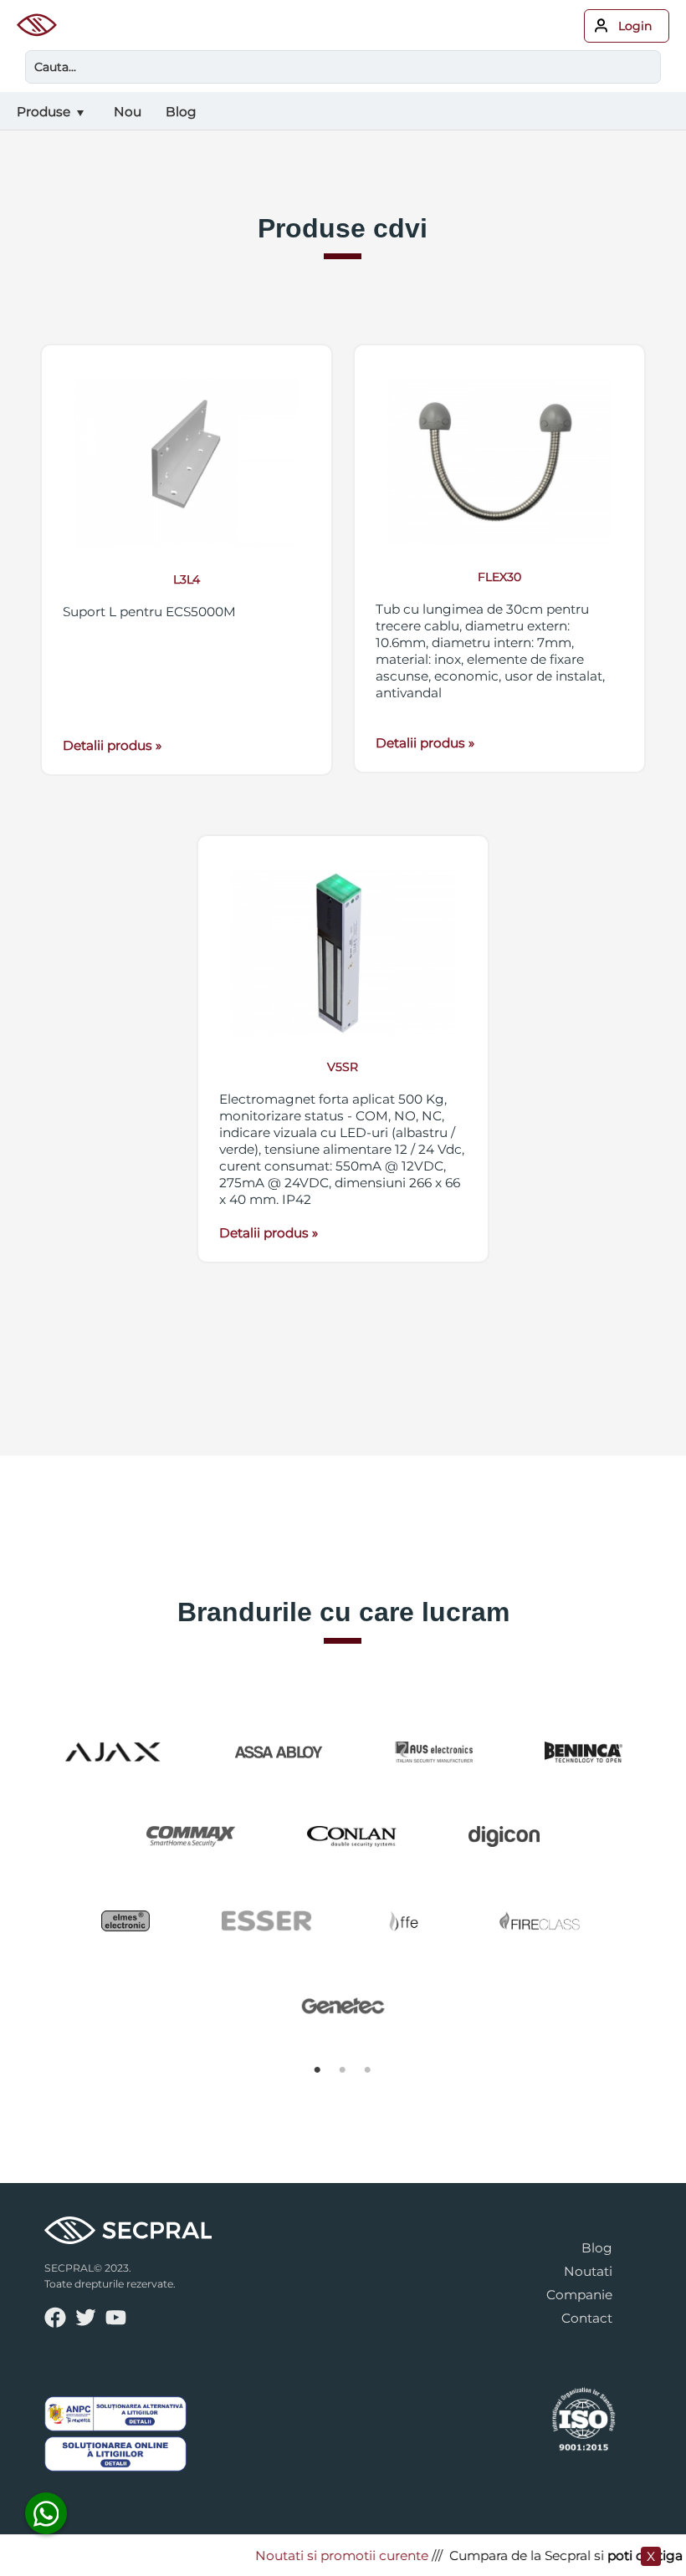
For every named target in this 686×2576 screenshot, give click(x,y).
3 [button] (368, 2070)
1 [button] (318, 2070)
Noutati (588, 2271)
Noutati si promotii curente (327, 2556)
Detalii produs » (112, 745)
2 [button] (343, 2070)
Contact (587, 2318)
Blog (597, 2248)
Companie (579, 2295)
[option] (343, 1879)
